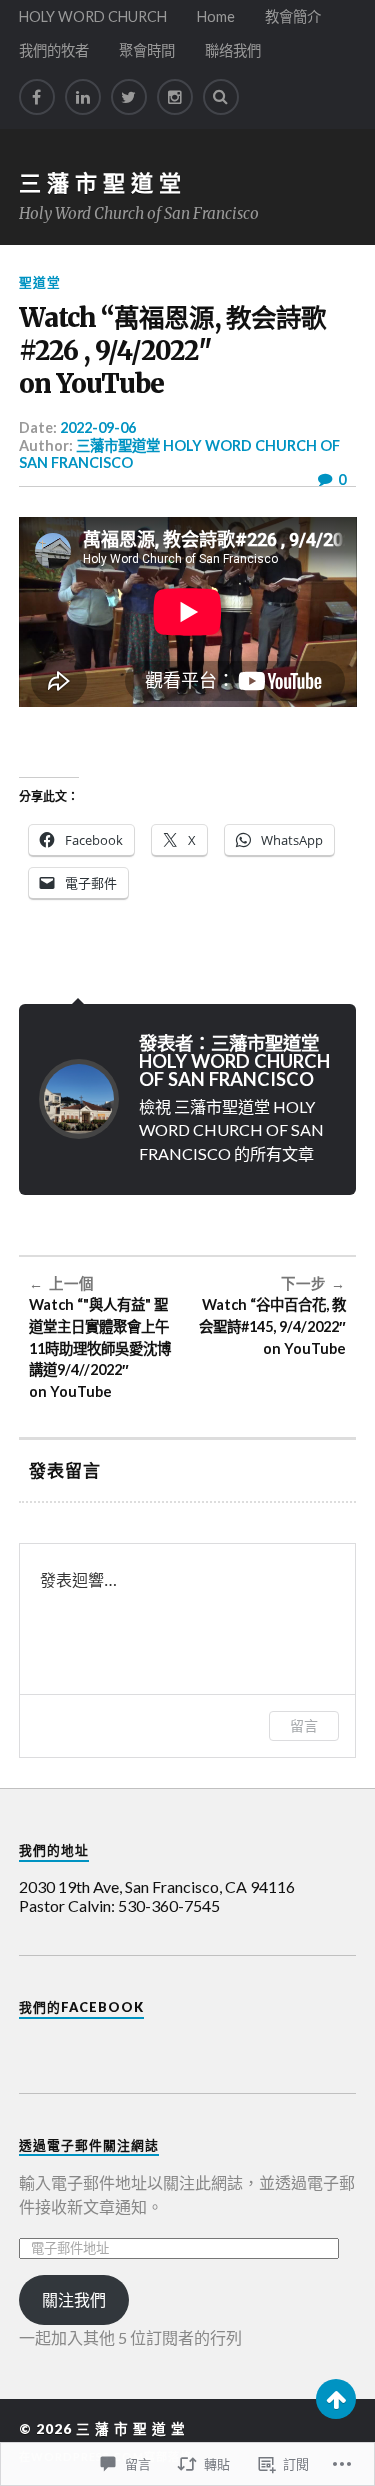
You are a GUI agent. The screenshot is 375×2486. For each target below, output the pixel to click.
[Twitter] (129, 97)
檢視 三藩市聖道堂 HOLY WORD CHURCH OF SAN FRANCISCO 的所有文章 (231, 1130)
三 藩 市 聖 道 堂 (100, 182)
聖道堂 (40, 282)
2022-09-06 (98, 427)
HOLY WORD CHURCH (93, 16)
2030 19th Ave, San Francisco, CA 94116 (157, 1886)
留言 (304, 1725)
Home (216, 16)
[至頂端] (336, 2399)
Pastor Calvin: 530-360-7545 (119, 1905)
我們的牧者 (54, 50)
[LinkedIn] (83, 97)
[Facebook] (37, 97)
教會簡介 (293, 16)
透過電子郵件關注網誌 (89, 2145)
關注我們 (74, 2299)
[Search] (221, 97)
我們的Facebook (81, 2007)
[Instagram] (175, 97)
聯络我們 (233, 50)
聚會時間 (147, 50)
